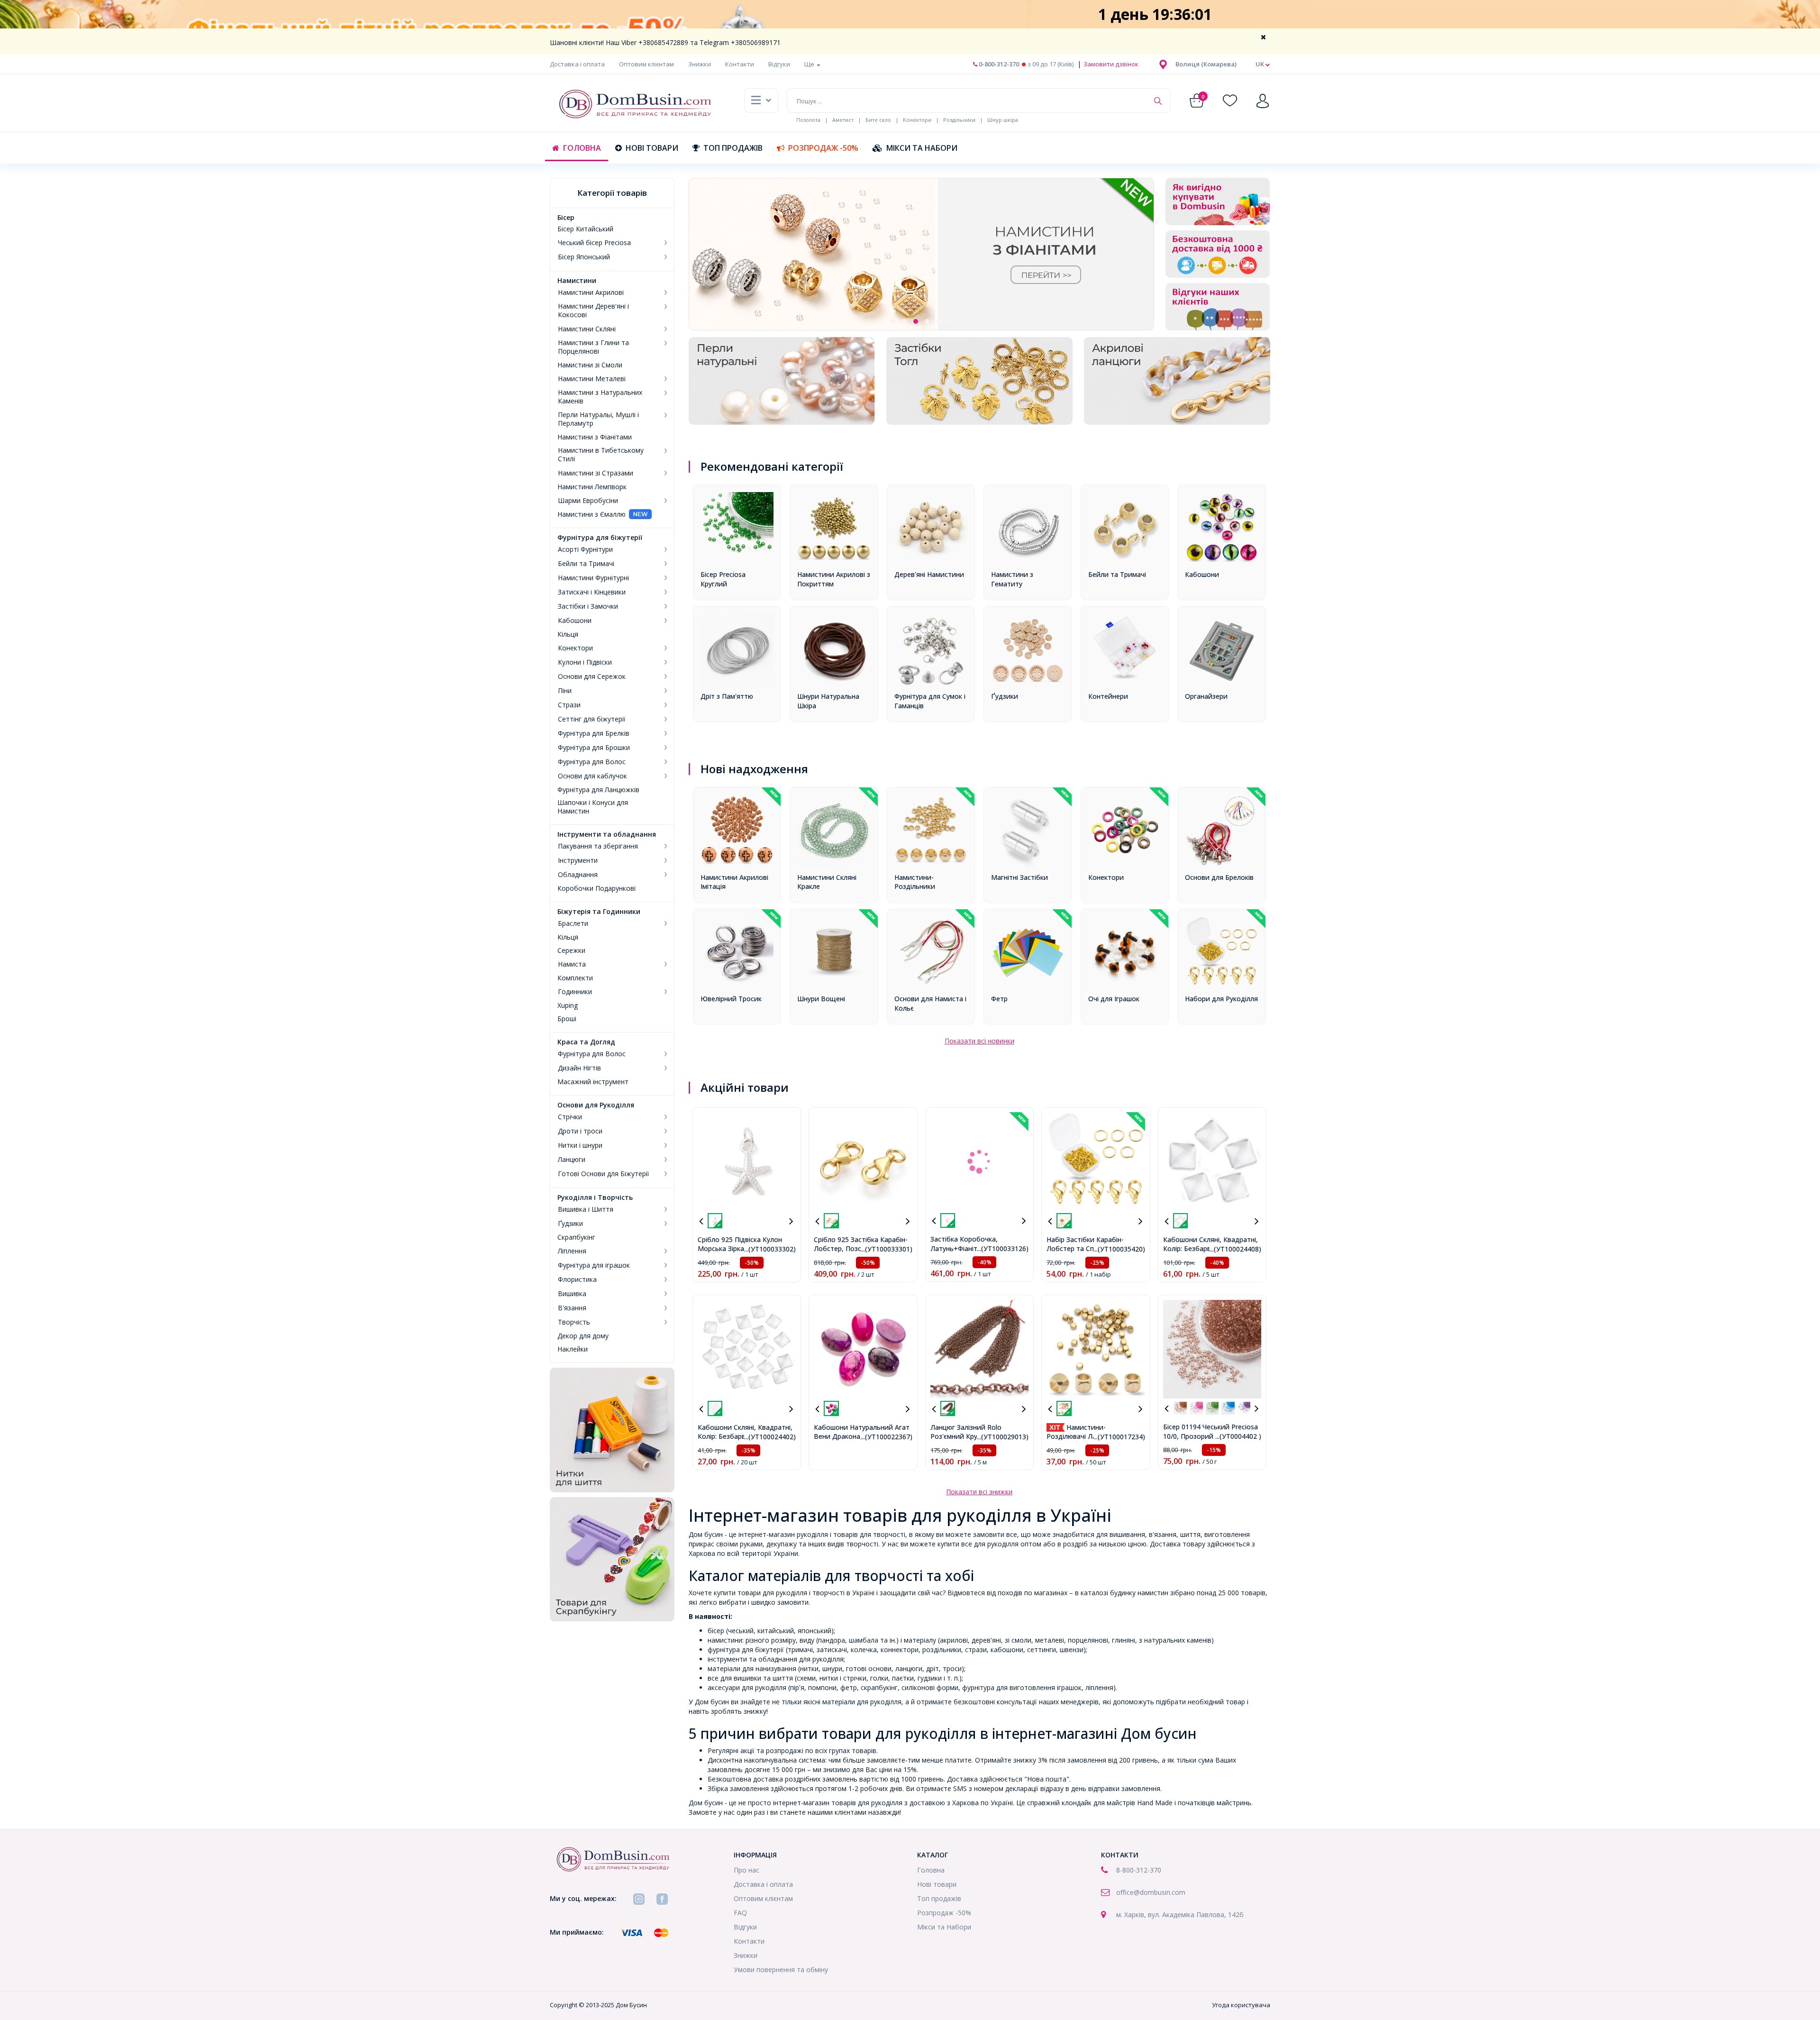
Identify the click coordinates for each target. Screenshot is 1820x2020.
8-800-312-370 (1139, 1870)
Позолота (808, 120)
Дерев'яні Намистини (929, 574)
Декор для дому (583, 1336)
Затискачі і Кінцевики (592, 592)
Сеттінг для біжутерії (592, 719)
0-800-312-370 (998, 64)
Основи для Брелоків (1219, 877)
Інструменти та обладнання (607, 834)
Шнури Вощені (821, 999)
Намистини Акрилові (591, 292)
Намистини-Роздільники (915, 882)
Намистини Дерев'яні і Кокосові (593, 311)
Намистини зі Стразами (596, 473)
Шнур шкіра (1003, 120)
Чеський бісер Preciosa (594, 243)
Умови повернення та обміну (781, 1970)
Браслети (573, 923)
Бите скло (878, 120)
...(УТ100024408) (1235, 1249)
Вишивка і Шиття (586, 1209)
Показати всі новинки (979, 1041)
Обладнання (578, 875)
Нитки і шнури (580, 1145)
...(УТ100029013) (1003, 1437)
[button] (1206, 64)
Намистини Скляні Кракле (827, 882)
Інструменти (578, 860)
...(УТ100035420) (1119, 1249)
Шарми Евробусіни (588, 501)
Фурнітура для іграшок (594, 1265)
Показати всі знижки (979, 1492)
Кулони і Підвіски (585, 662)
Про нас (746, 1870)
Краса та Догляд (586, 1042)
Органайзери (1206, 696)
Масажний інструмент (593, 1082)
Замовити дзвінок (1110, 64)
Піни (565, 691)
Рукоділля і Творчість (595, 1197)
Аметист (843, 120)
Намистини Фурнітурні (593, 578)
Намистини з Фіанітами (595, 437)
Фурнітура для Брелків (594, 733)
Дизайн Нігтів (579, 1068)
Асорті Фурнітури (585, 549)
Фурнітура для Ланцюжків (598, 790)
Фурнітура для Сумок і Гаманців (930, 701)
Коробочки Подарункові (596, 888)
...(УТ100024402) (770, 1437)
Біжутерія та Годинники (599, 912)
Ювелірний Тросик (731, 999)
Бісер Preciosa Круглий (723, 579)
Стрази (569, 705)
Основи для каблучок (592, 776)
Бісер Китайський (585, 229)
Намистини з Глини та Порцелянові (593, 347)
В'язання (572, 1308)
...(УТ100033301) (887, 1249)
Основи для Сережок (592, 676)
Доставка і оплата (577, 64)
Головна (582, 148)
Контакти (740, 64)
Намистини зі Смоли (590, 365)
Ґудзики (570, 1224)
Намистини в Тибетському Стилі (601, 455)
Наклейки (573, 1349)
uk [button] (1260, 64)
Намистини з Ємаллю (591, 514)
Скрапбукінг (576, 1237)
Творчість (574, 1322)
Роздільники (959, 120)
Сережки (571, 951)
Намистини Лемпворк (592, 487)
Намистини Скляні (587, 329)
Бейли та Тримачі (586, 564)
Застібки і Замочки (588, 606)
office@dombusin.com (1151, 1892)
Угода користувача (1241, 2005)
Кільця (568, 634)
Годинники (575, 992)
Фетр (999, 999)
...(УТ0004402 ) (1238, 1436)
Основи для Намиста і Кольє (930, 1003)
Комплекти (575, 978)
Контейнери (1108, 696)
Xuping (568, 1005)
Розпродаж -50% (823, 148)
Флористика (577, 1280)
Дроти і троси (580, 1131)
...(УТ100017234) (1119, 1437)
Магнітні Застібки (1019, 877)
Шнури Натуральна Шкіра (828, 701)
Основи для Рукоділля (596, 1105)
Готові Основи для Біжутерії (604, 1174)
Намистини (577, 281)
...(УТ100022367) (887, 1437)
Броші (567, 1019)
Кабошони (575, 621)
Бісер (566, 218)
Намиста (572, 964)
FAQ (740, 1913)
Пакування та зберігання (598, 846)
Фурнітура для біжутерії (600, 538)
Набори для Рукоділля (1221, 999)
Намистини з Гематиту (1012, 579)
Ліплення (572, 1251)
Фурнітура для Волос (592, 762)
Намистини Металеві (592, 379)
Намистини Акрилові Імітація (734, 882)
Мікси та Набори (922, 148)
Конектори (917, 120)
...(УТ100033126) (1003, 1248)
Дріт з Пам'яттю (727, 696)
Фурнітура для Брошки (594, 748)
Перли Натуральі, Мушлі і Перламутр (598, 419)
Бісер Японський (584, 257)
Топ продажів (733, 148)
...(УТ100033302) (770, 1249)
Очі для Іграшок (1114, 999)
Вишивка (572, 1294)
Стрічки (570, 1117)
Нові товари (652, 148)
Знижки (700, 64)
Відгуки (779, 64)
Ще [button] (810, 64)
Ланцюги (572, 1160)
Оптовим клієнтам (646, 64)
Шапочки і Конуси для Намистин (593, 807)
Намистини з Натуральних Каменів (600, 397)
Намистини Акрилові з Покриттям (834, 579)
